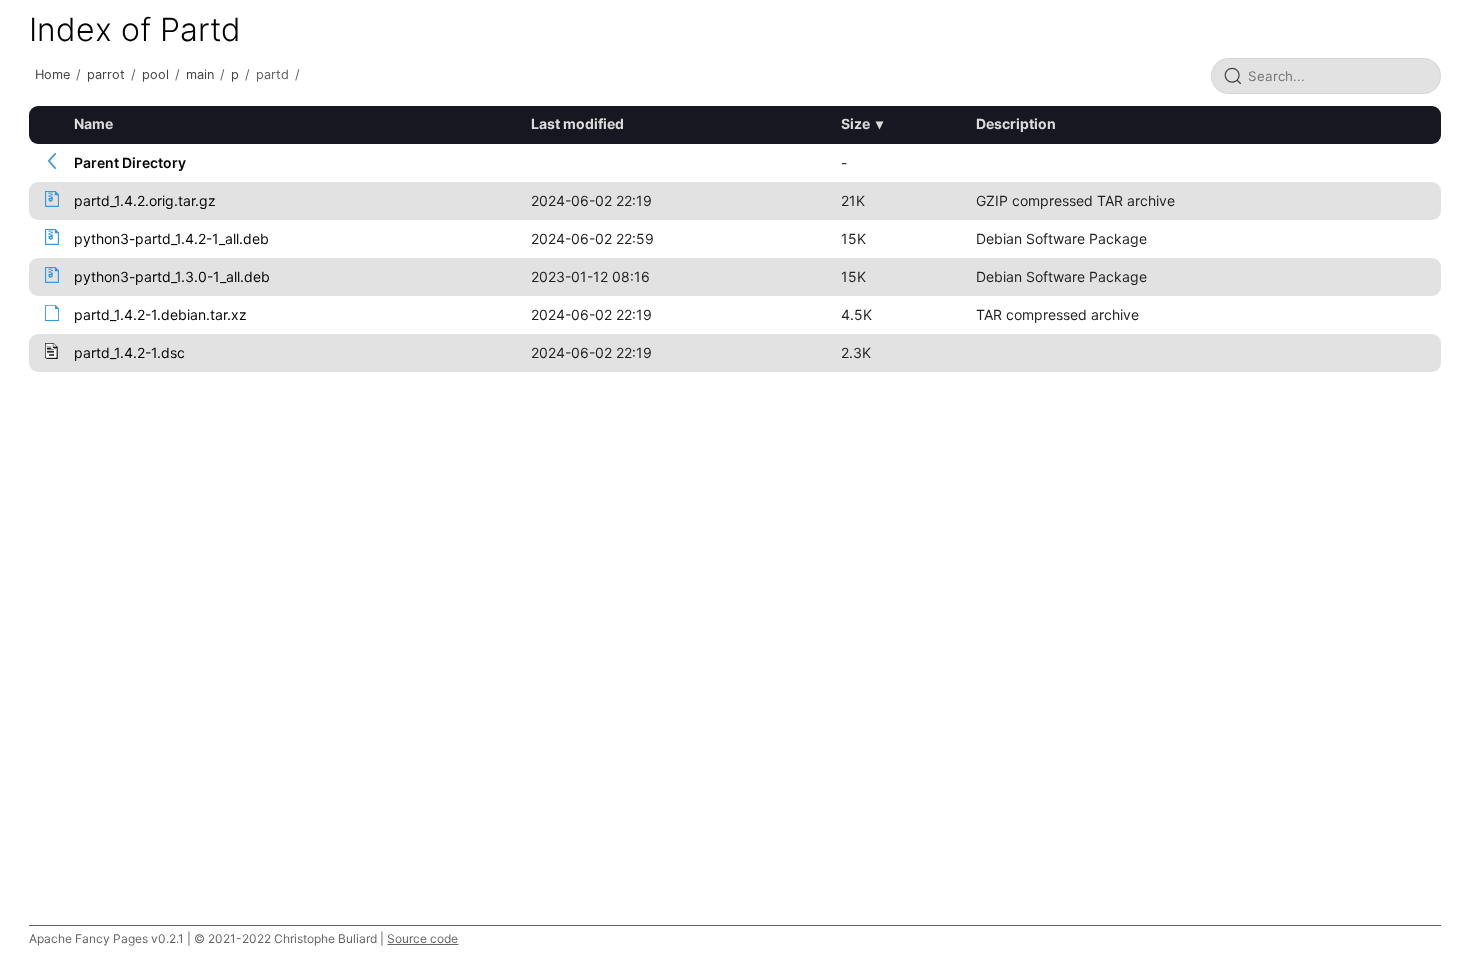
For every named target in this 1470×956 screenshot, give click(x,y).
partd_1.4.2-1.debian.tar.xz (160, 314)
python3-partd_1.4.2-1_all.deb (171, 238)
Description (1016, 123)
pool (155, 74)
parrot (106, 74)
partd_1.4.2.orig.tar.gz (145, 200)
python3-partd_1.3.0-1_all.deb (172, 276)
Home (52, 74)
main (200, 74)
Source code (422, 938)
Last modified (577, 123)
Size (855, 123)
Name (93, 123)
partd (272, 74)
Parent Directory (130, 162)
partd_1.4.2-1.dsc (129, 352)
